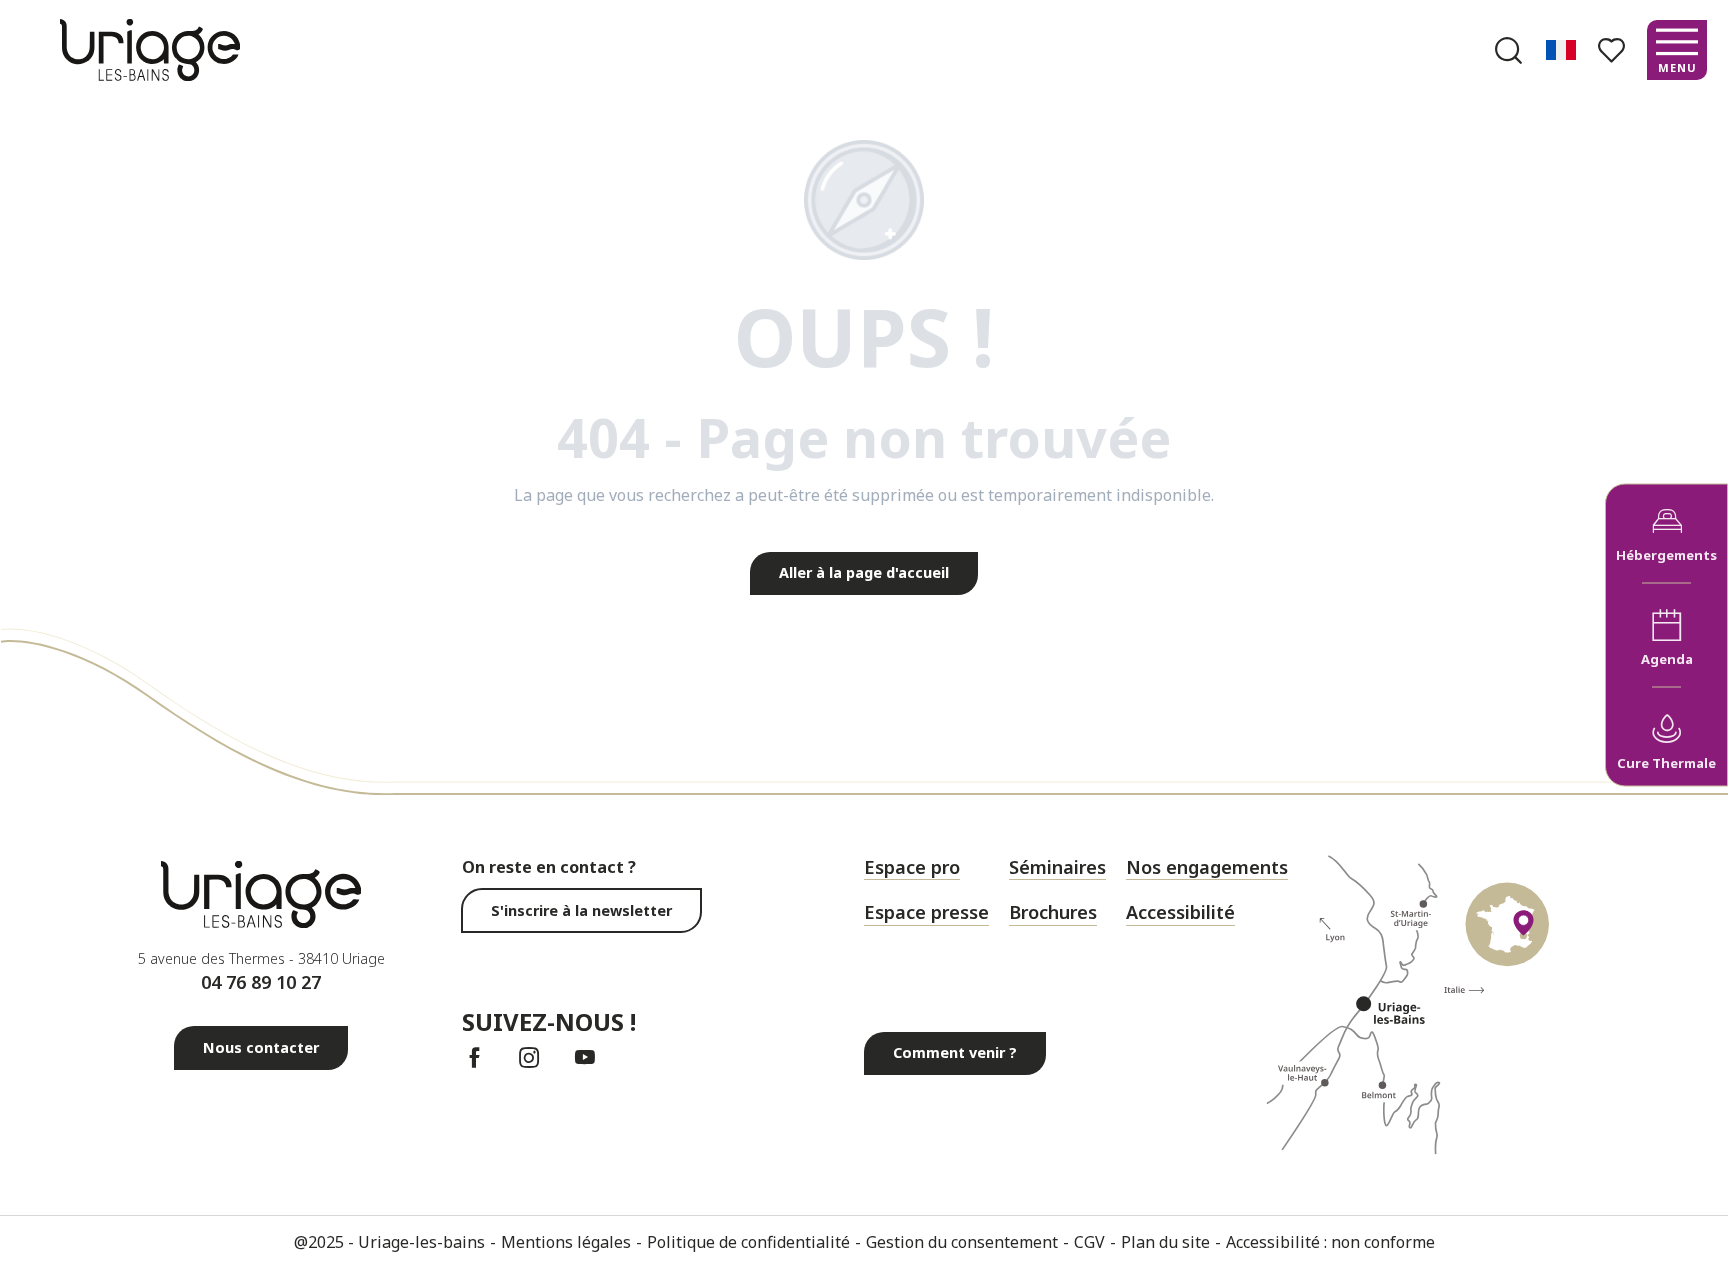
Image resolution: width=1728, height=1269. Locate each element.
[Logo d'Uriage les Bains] (261, 895)
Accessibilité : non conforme (1330, 1242)
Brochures (1053, 912)
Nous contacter (261, 1047)
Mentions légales (566, 1242)
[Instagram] (529, 1057)
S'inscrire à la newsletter (581, 910)
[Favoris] (1613, 50)
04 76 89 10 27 (261, 982)
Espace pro (912, 867)
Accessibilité (1180, 912)
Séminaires (1057, 867)
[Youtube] (584, 1057)
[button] (1508, 50)
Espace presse (926, 912)
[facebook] (474, 1057)
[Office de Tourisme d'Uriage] (150, 49)
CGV (1089, 1242)
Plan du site (1165, 1242)
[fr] (1562, 50)
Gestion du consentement (962, 1242)
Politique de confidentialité (748, 1242)
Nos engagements (1207, 867)
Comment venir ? (955, 1052)
